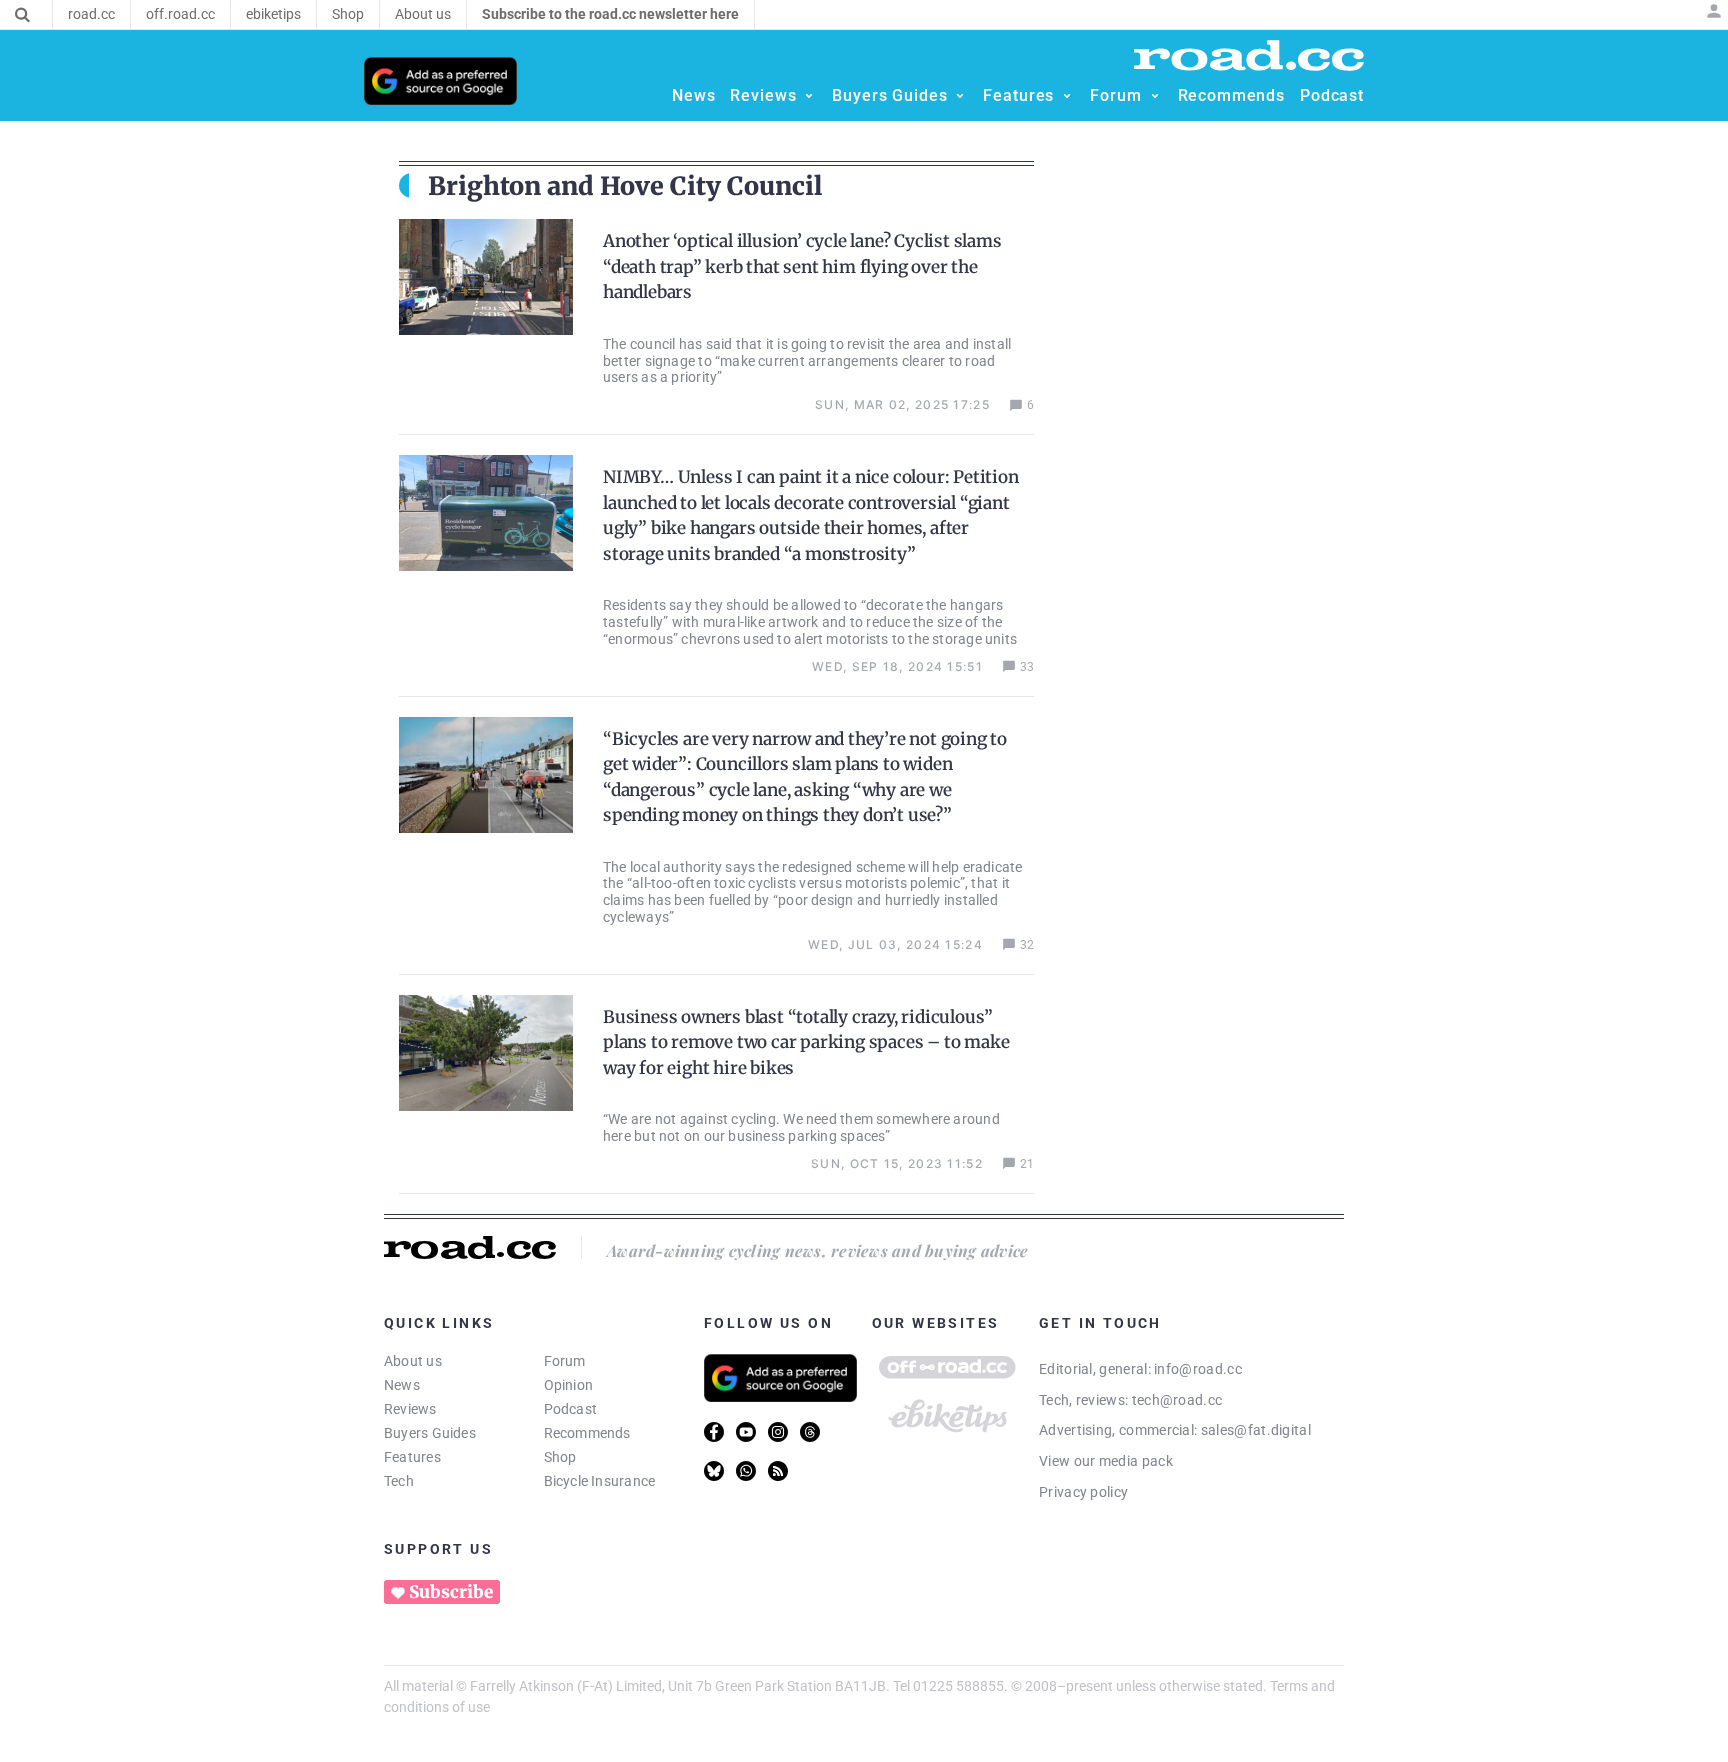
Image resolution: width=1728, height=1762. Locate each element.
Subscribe (451, 1592)
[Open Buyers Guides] (960, 96)
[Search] (22, 15)
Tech (399, 1481)
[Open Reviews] (809, 96)
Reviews (410, 1409)
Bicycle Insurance (600, 1481)
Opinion (569, 1385)
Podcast (571, 1409)
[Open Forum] (1155, 96)
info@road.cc (1198, 1369)
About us (413, 1361)
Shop (560, 1457)
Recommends (587, 1433)
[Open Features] (1067, 96)
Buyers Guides (430, 1433)
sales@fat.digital (1256, 1430)
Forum (565, 1361)
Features (412, 1457)
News (402, 1385)
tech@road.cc (1177, 1400)
